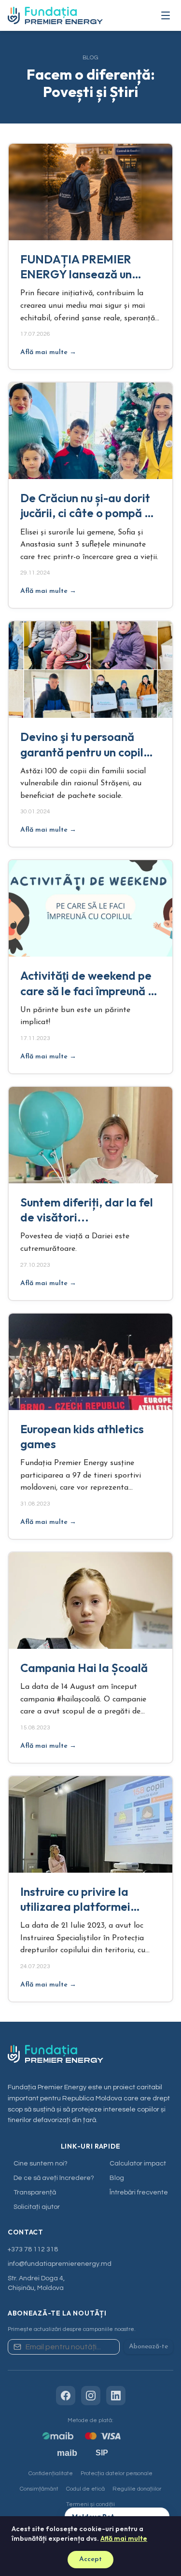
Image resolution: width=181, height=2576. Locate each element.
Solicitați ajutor (37, 2207)
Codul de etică (85, 2489)
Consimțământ (39, 2489)
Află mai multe (124, 2538)
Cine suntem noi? (41, 2164)
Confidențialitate (51, 2473)
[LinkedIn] (116, 2396)
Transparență (35, 2192)
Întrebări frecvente (139, 2192)
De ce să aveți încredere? (54, 2178)
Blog (117, 2178)
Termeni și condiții (90, 2504)
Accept (90, 2559)
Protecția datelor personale (117, 2473)
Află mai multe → (48, 352)
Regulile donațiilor (137, 2489)
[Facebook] (66, 2396)
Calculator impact (138, 2164)
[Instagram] (91, 2396)
